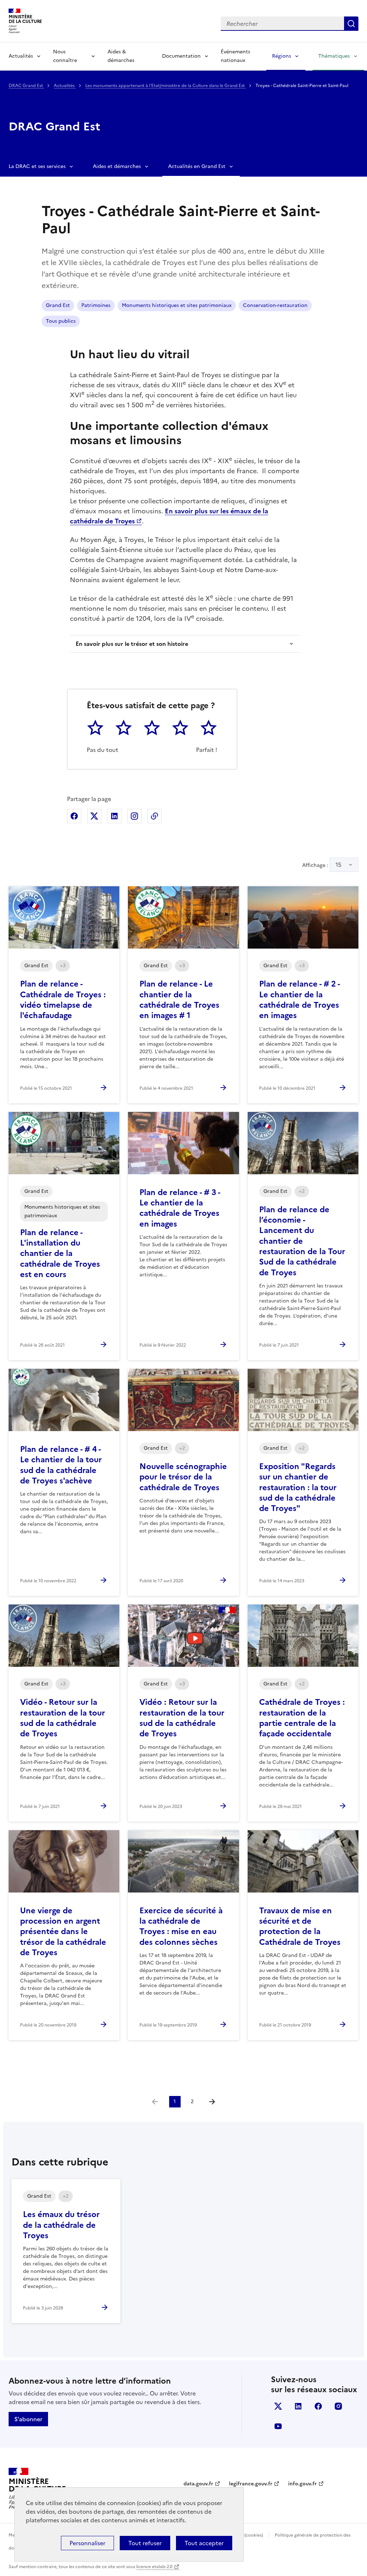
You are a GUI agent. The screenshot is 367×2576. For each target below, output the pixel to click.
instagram (338, 2406)
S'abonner (28, 2419)
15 (339, 865)
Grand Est (58, 305)
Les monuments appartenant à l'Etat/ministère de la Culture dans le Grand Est (166, 86)
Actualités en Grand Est (197, 166)
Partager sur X (94, 816)
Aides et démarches (117, 166)
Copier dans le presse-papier (154, 816)
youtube (278, 2426)
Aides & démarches (121, 56)
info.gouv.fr (302, 2484)
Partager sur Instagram (134, 816)
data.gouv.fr (198, 2484)
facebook (318, 2406)
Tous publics (61, 321)
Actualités (21, 56)
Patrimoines (96, 305)
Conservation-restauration (275, 305)
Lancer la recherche (351, 24)
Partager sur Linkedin (114, 816)
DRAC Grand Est (26, 86)
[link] (155, 2102)
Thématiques (334, 56)
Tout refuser (145, 2543)
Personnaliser (87, 2543)
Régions (282, 56)
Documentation (181, 56)
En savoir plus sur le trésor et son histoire (132, 644)
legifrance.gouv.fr (251, 2484)
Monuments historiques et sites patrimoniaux (177, 305)
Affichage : (322, 865)
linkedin (298, 2406)
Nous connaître (65, 56)
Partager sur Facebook (74, 816)
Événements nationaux (235, 56)
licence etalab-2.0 (154, 2567)
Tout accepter (204, 2543)
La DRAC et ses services (37, 166)
